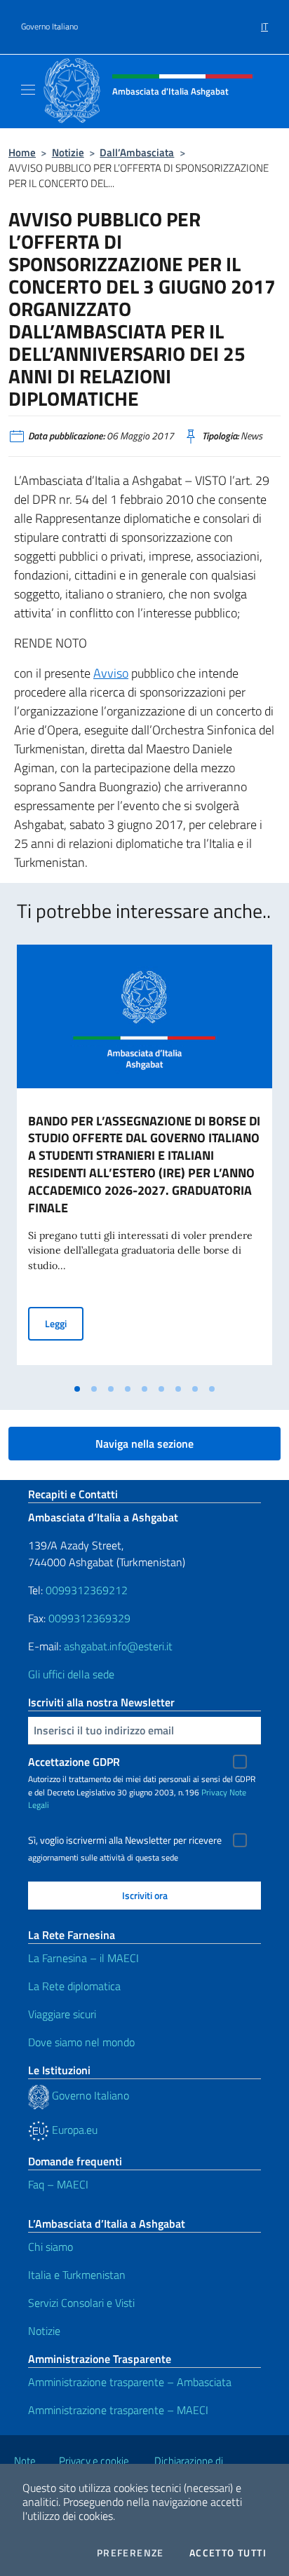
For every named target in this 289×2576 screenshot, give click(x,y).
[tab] (77, 1389)
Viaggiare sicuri (62, 2014)
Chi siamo (51, 2247)
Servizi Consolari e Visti (81, 2303)
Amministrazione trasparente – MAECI (118, 2410)
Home (22, 152)
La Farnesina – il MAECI (83, 1958)
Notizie (68, 152)
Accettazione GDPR (74, 1762)
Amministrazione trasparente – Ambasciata (130, 2382)
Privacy (214, 1792)
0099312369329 (89, 1618)
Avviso (111, 673)
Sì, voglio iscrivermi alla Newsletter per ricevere (125, 1840)
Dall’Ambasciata (137, 152)
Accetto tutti (228, 2553)
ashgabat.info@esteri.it (118, 1646)
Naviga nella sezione (144, 1444)
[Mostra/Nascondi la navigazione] (28, 90)
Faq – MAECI (58, 2184)
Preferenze (130, 2553)
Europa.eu (73, 2130)
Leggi (64, 1323)
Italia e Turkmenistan (77, 2275)
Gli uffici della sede (71, 1674)
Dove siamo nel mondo (81, 2042)
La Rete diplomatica (74, 1986)
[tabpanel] (144, 1160)
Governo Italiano (49, 27)
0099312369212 (87, 1590)
